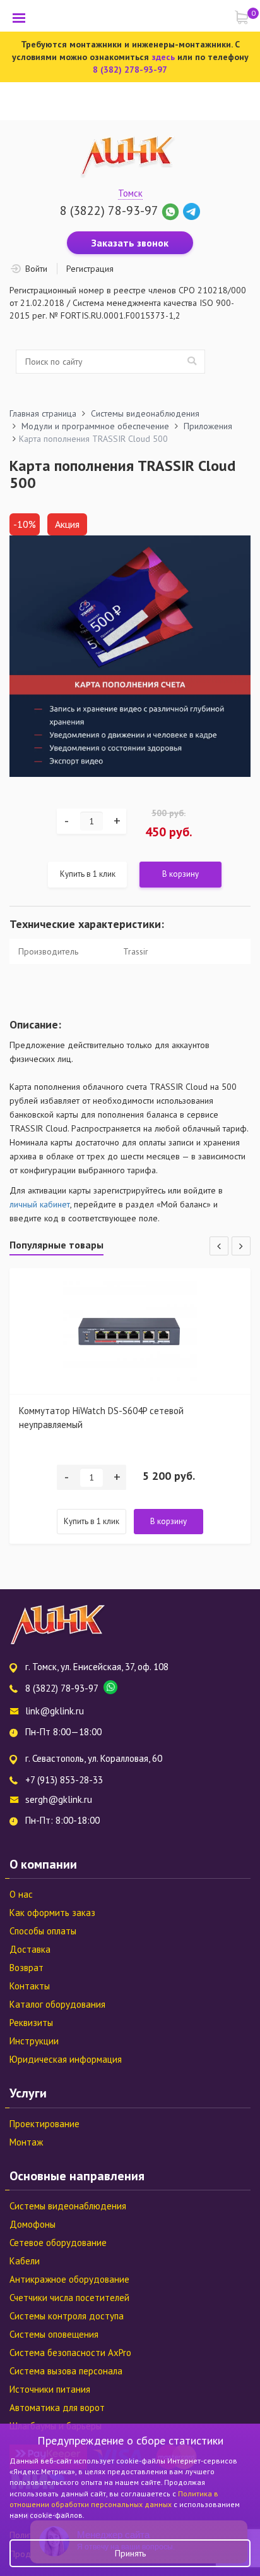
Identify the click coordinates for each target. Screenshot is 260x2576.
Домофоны (32, 2224)
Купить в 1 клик (88, 874)
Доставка (30, 1949)
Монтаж (26, 2142)
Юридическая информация (66, 2059)
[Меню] (19, 18)
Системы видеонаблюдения (68, 2206)
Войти (36, 269)
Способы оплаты (43, 1931)
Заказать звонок (130, 243)
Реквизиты (31, 2023)
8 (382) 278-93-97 (130, 70)
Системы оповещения (54, 2334)
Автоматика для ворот (57, 2408)
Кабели (25, 2261)
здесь (163, 57)
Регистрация (90, 269)
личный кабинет (40, 1204)
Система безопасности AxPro (70, 2353)
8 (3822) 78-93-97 (109, 211)
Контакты (30, 1986)
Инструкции (34, 2041)
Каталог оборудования (57, 2004)
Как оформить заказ (52, 1913)
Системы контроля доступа (67, 2316)
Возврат (27, 1968)
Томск (130, 193)
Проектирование (44, 2124)
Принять (130, 2553)
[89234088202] (172, 211)
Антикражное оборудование (69, 2279)
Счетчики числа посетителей (69, 2298)
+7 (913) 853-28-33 (64, 1780)
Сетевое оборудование (58, 2243)
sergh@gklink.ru (59, 1799)
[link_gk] (192, 211)
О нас (21, 1894)
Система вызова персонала (66, 2371)
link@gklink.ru (55, 1711)
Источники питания (50, 2389)
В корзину (180, 874)
